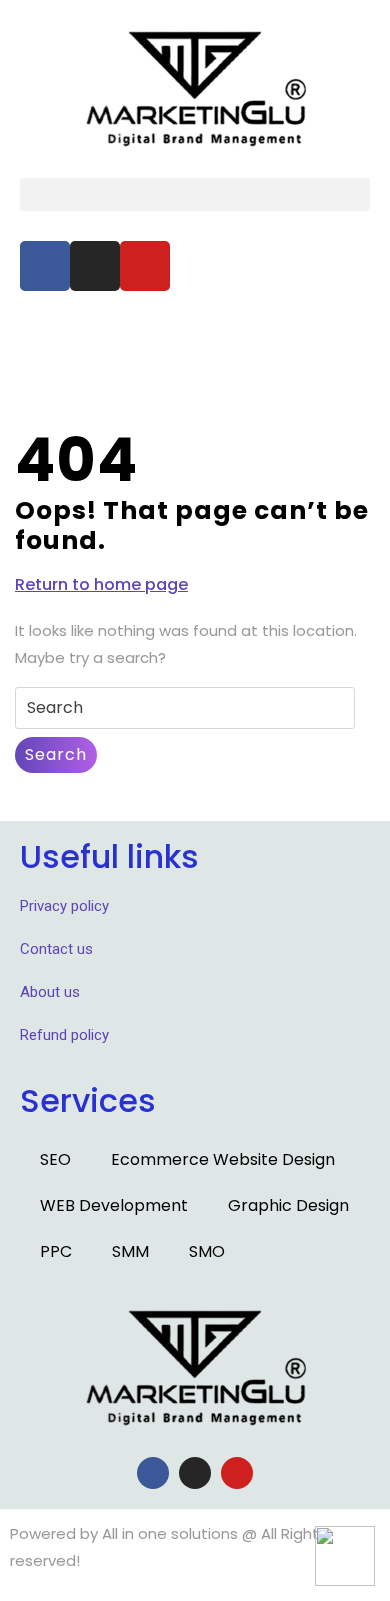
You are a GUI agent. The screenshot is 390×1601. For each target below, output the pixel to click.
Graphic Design (288, 1205)
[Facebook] (45, 266)
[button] (195, 194)
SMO (207, 1251)
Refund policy (64, 1035)
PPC (56, 1251)
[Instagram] (95, 266)
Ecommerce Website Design (223, 1159)
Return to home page (101, 584)
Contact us (56, 949)
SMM (130, 1251)
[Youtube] (145, 266)
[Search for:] (185, 708)
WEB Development (114, 1205)
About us (50, 992)
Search (56, 754)
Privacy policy (64, 906)
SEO (55, 1159)
